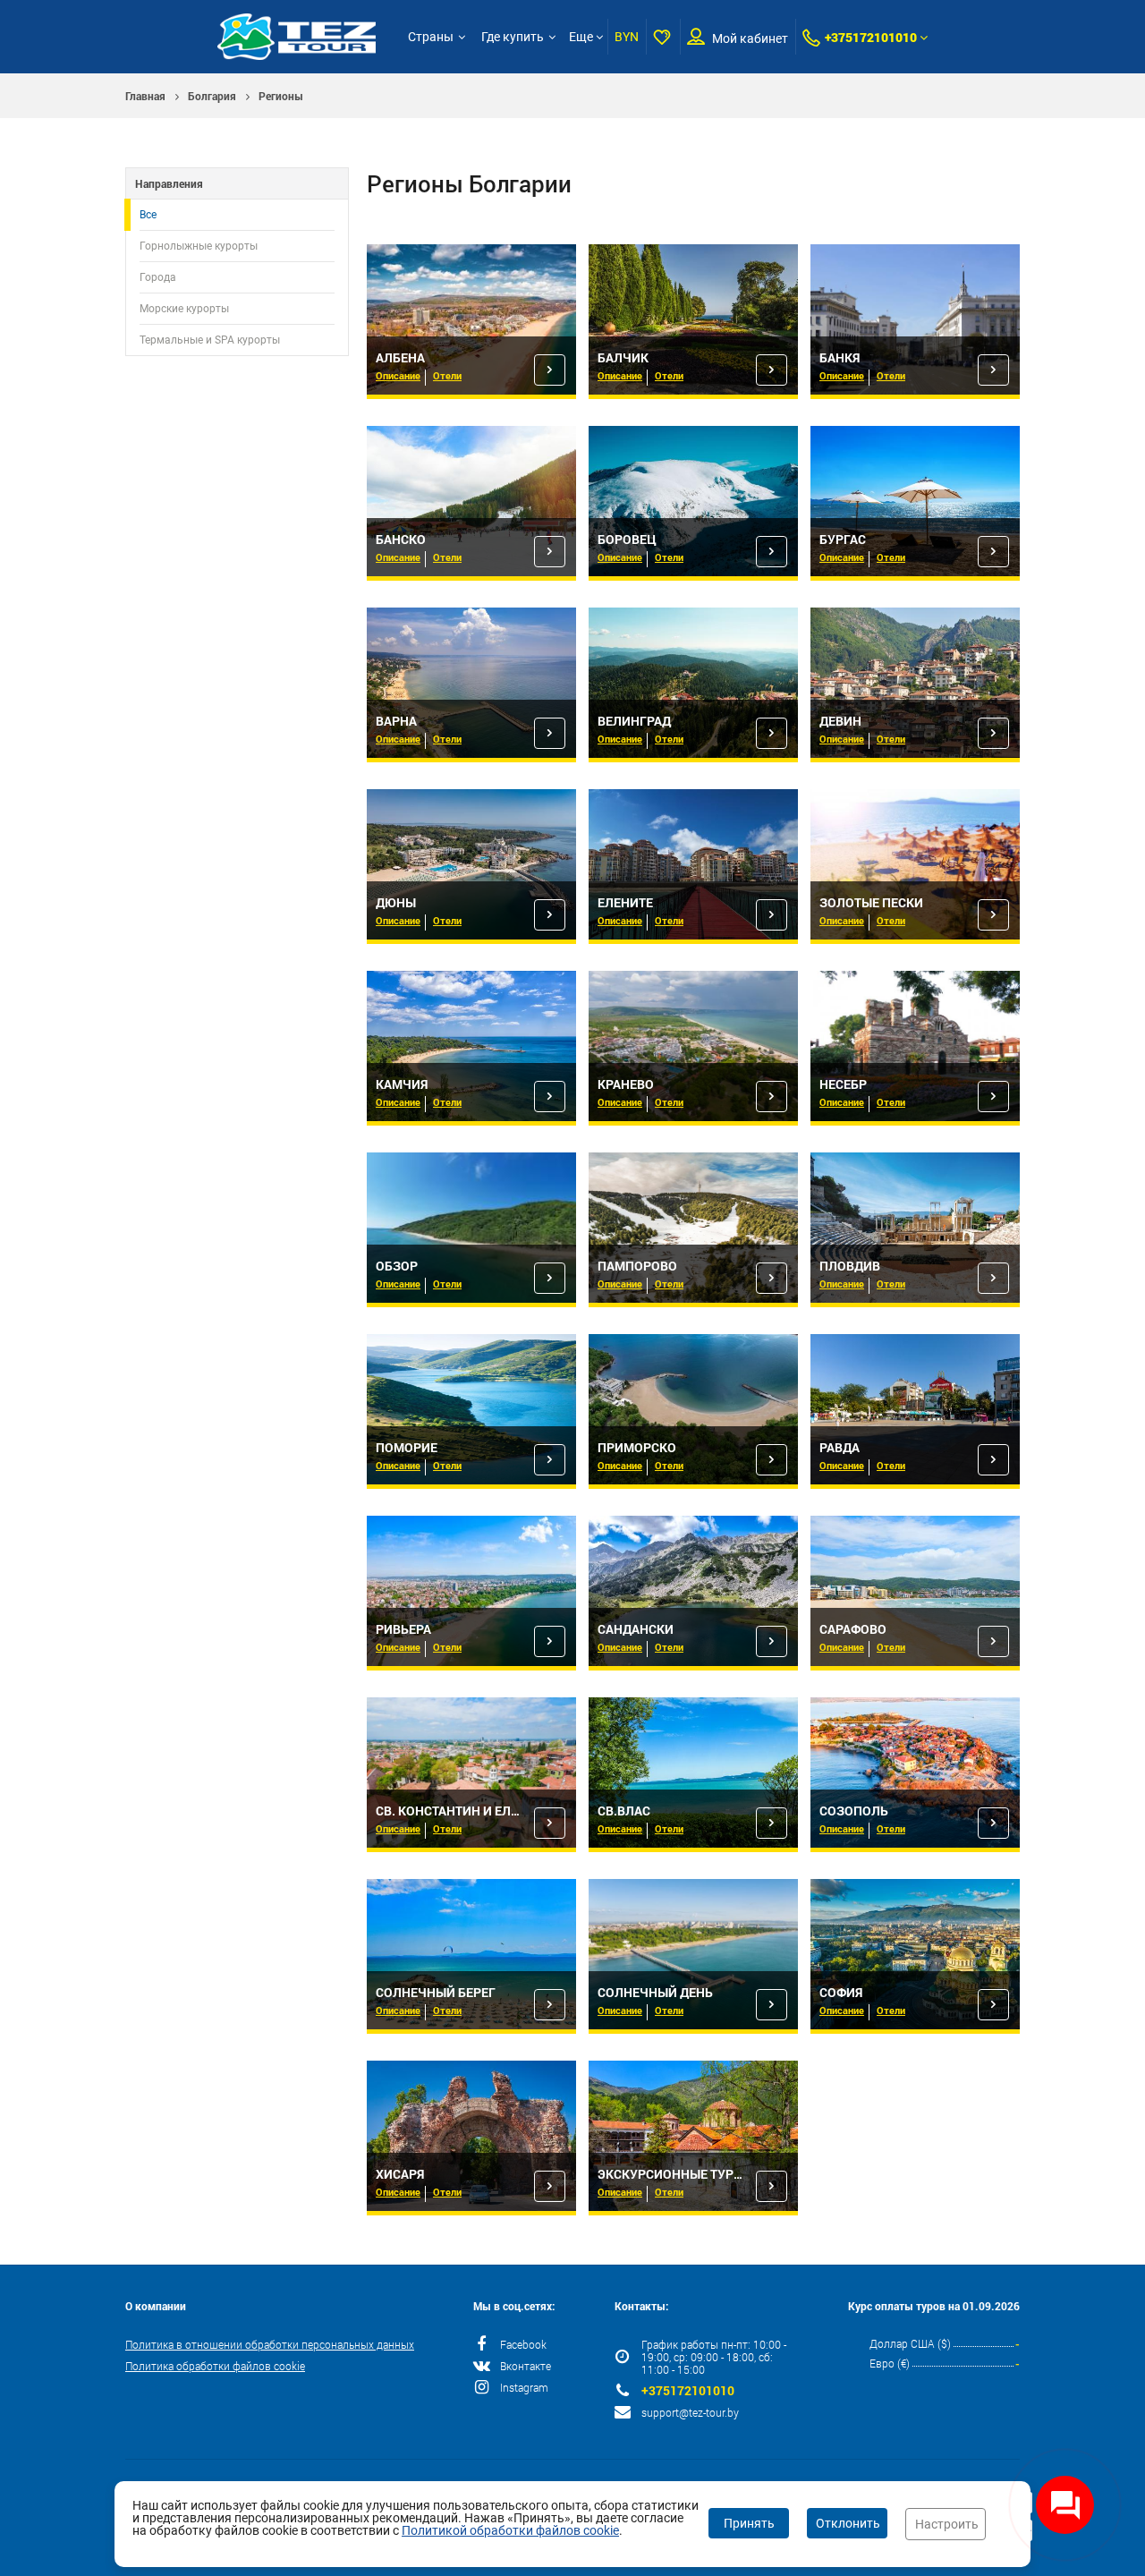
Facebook (523, 2344)
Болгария (212, 96)
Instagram (524, 2387)
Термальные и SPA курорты (210, 340)
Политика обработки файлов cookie (215, 2366)
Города (158, 277)
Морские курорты (184, 309)
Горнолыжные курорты (199, 246)
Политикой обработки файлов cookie (510, 2530)
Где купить (513, 37)
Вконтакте (526, 2366)
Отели (447, 375)
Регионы (281, 96)
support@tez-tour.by (690, 2412)
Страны (431, 37)
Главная (145, 96)
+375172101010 (871, 37)
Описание (398, 375)
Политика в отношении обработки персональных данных (270, 2344)
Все (148, 215)
